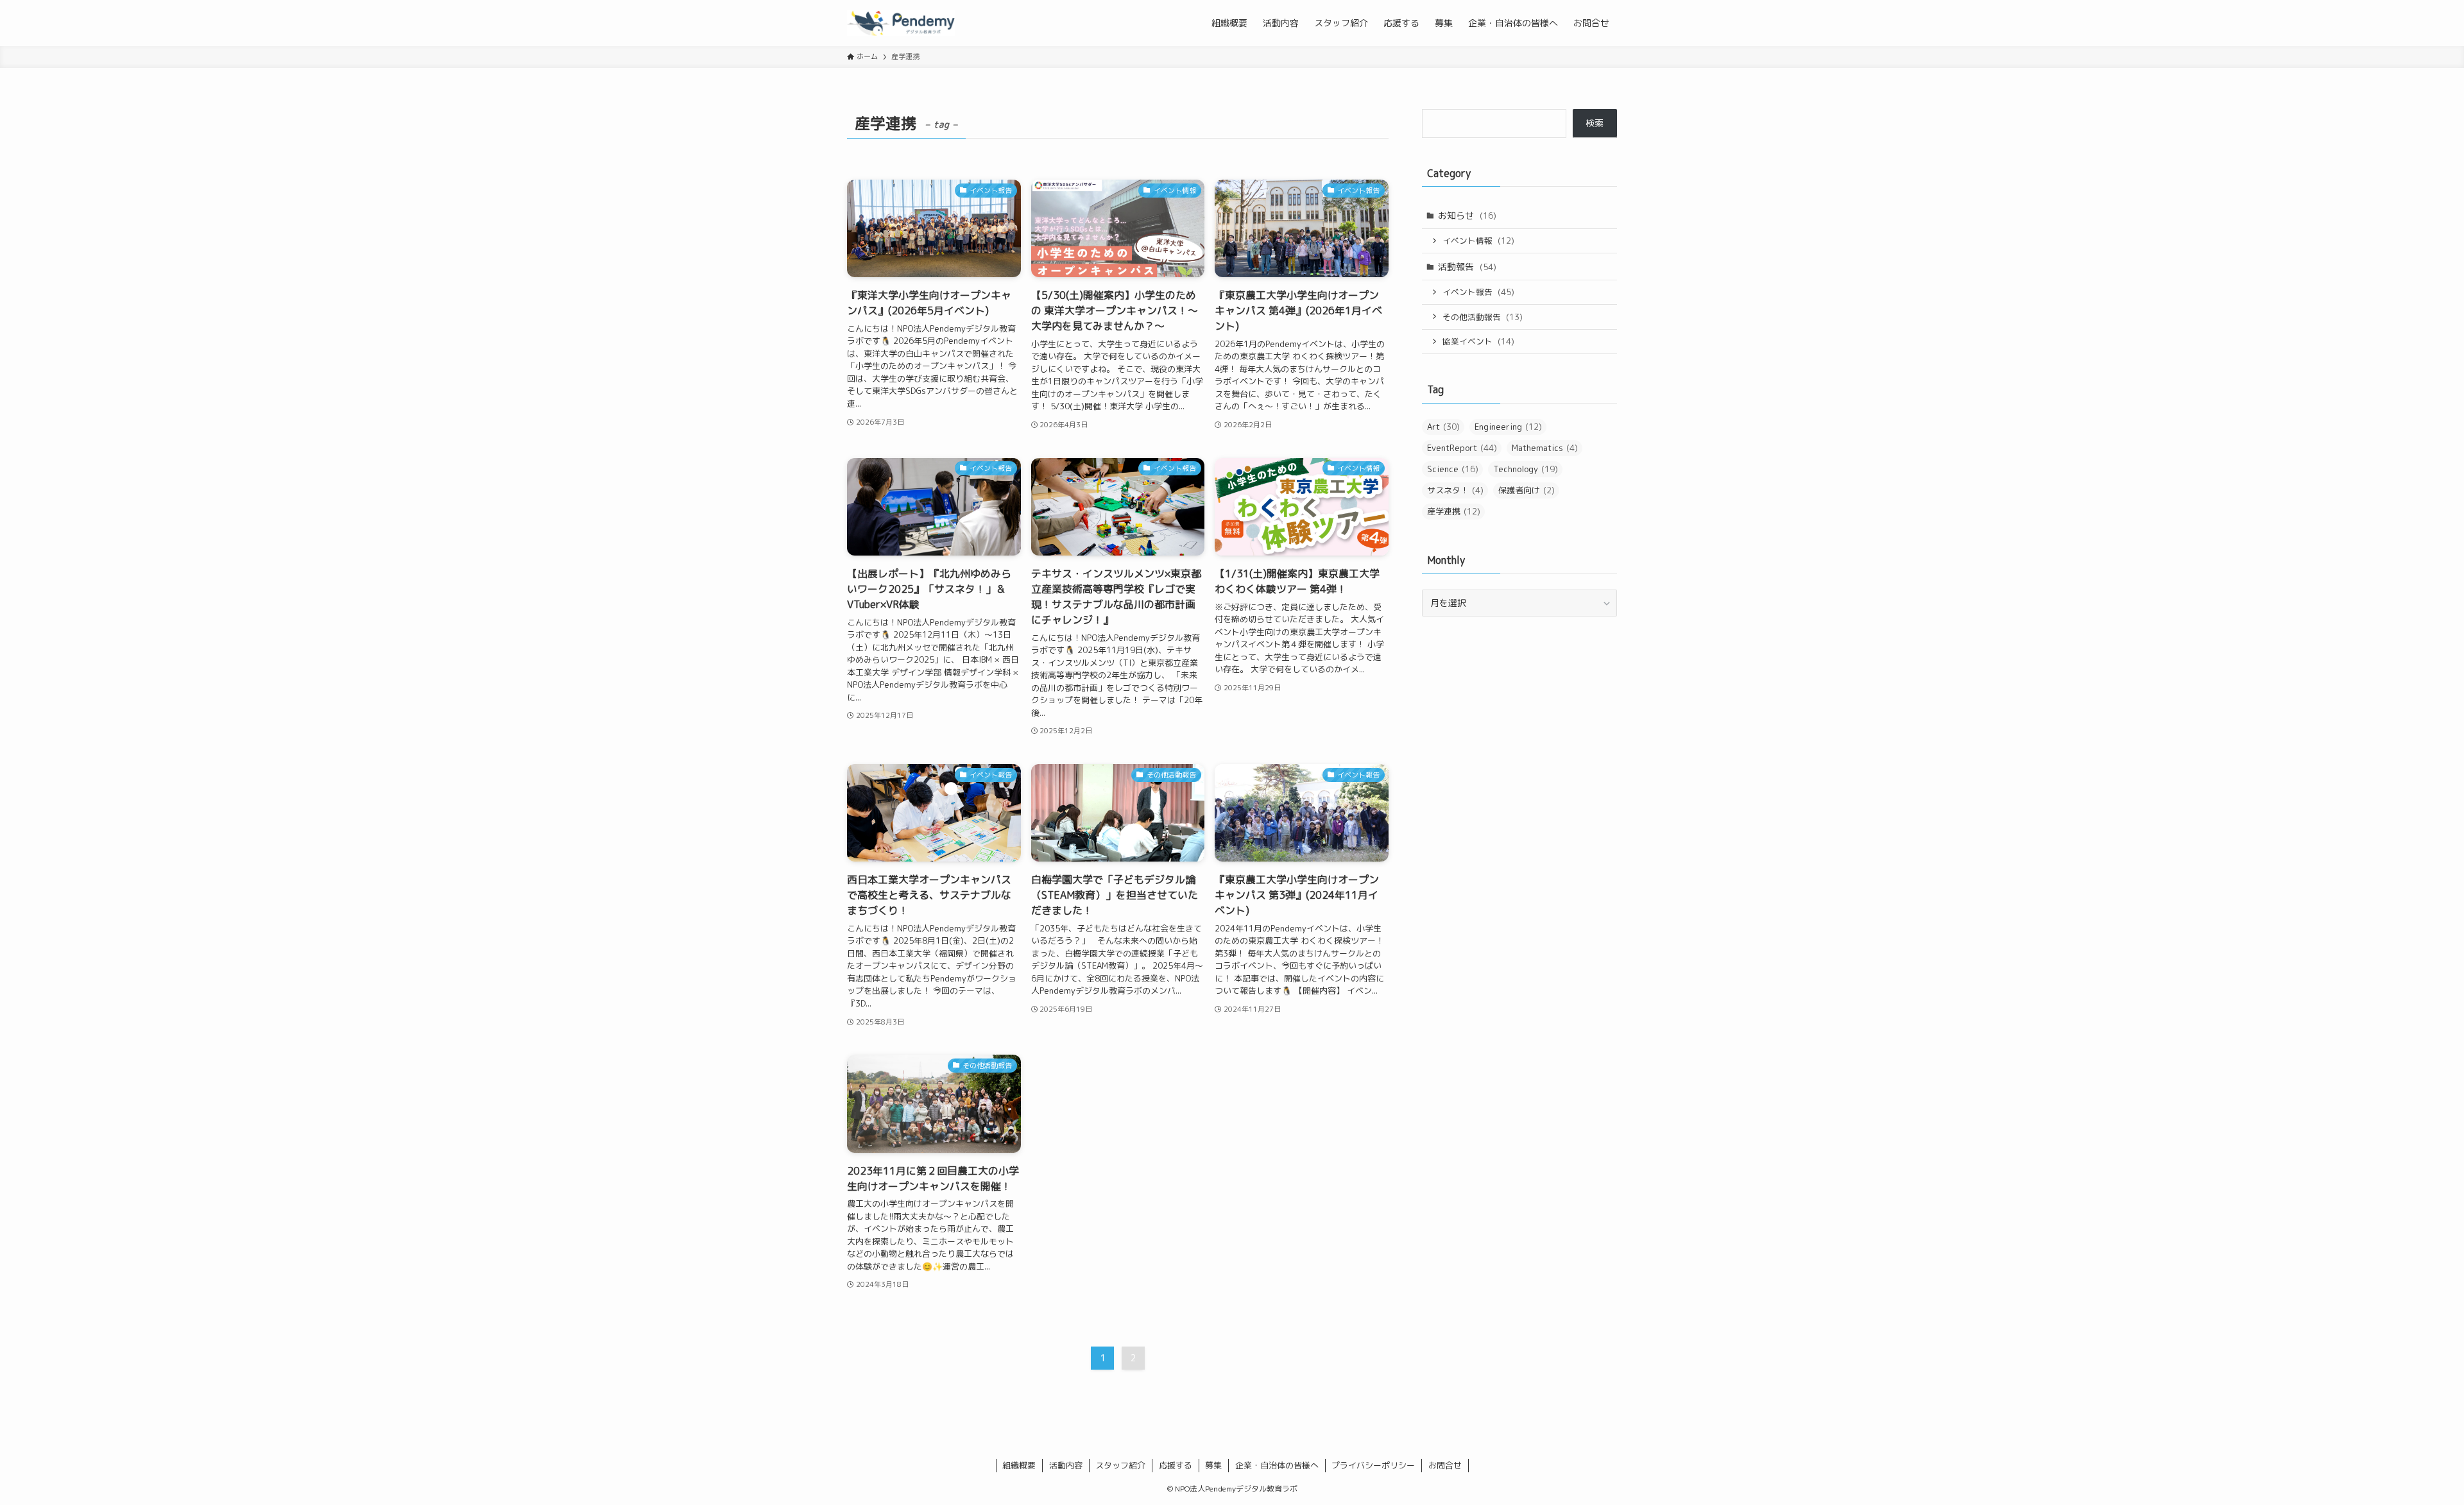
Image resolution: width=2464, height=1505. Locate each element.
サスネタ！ (1455, 490)
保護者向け (1527, 490)
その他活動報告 (1483, 317)
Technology (1526, 469)
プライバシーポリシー (1373, 1465)
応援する (1176, 1465)
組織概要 (1019, 1465)
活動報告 (1467, 267)
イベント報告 (1478, 292)
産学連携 (1454, 511)
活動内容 (1066, 1465)
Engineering (1508, 427)
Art (1443, 427)
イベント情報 (1478, 241)
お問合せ (1445, 1465)
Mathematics (1545, 448)
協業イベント (1478, 341)
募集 (1213, 1465)
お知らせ (1467, 215)
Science (1453, 469)
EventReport (1462, 448)
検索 (1595, 123)
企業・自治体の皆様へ (1277, 1465)
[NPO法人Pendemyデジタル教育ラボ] (901, 23)
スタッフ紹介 (1120, 1465)
